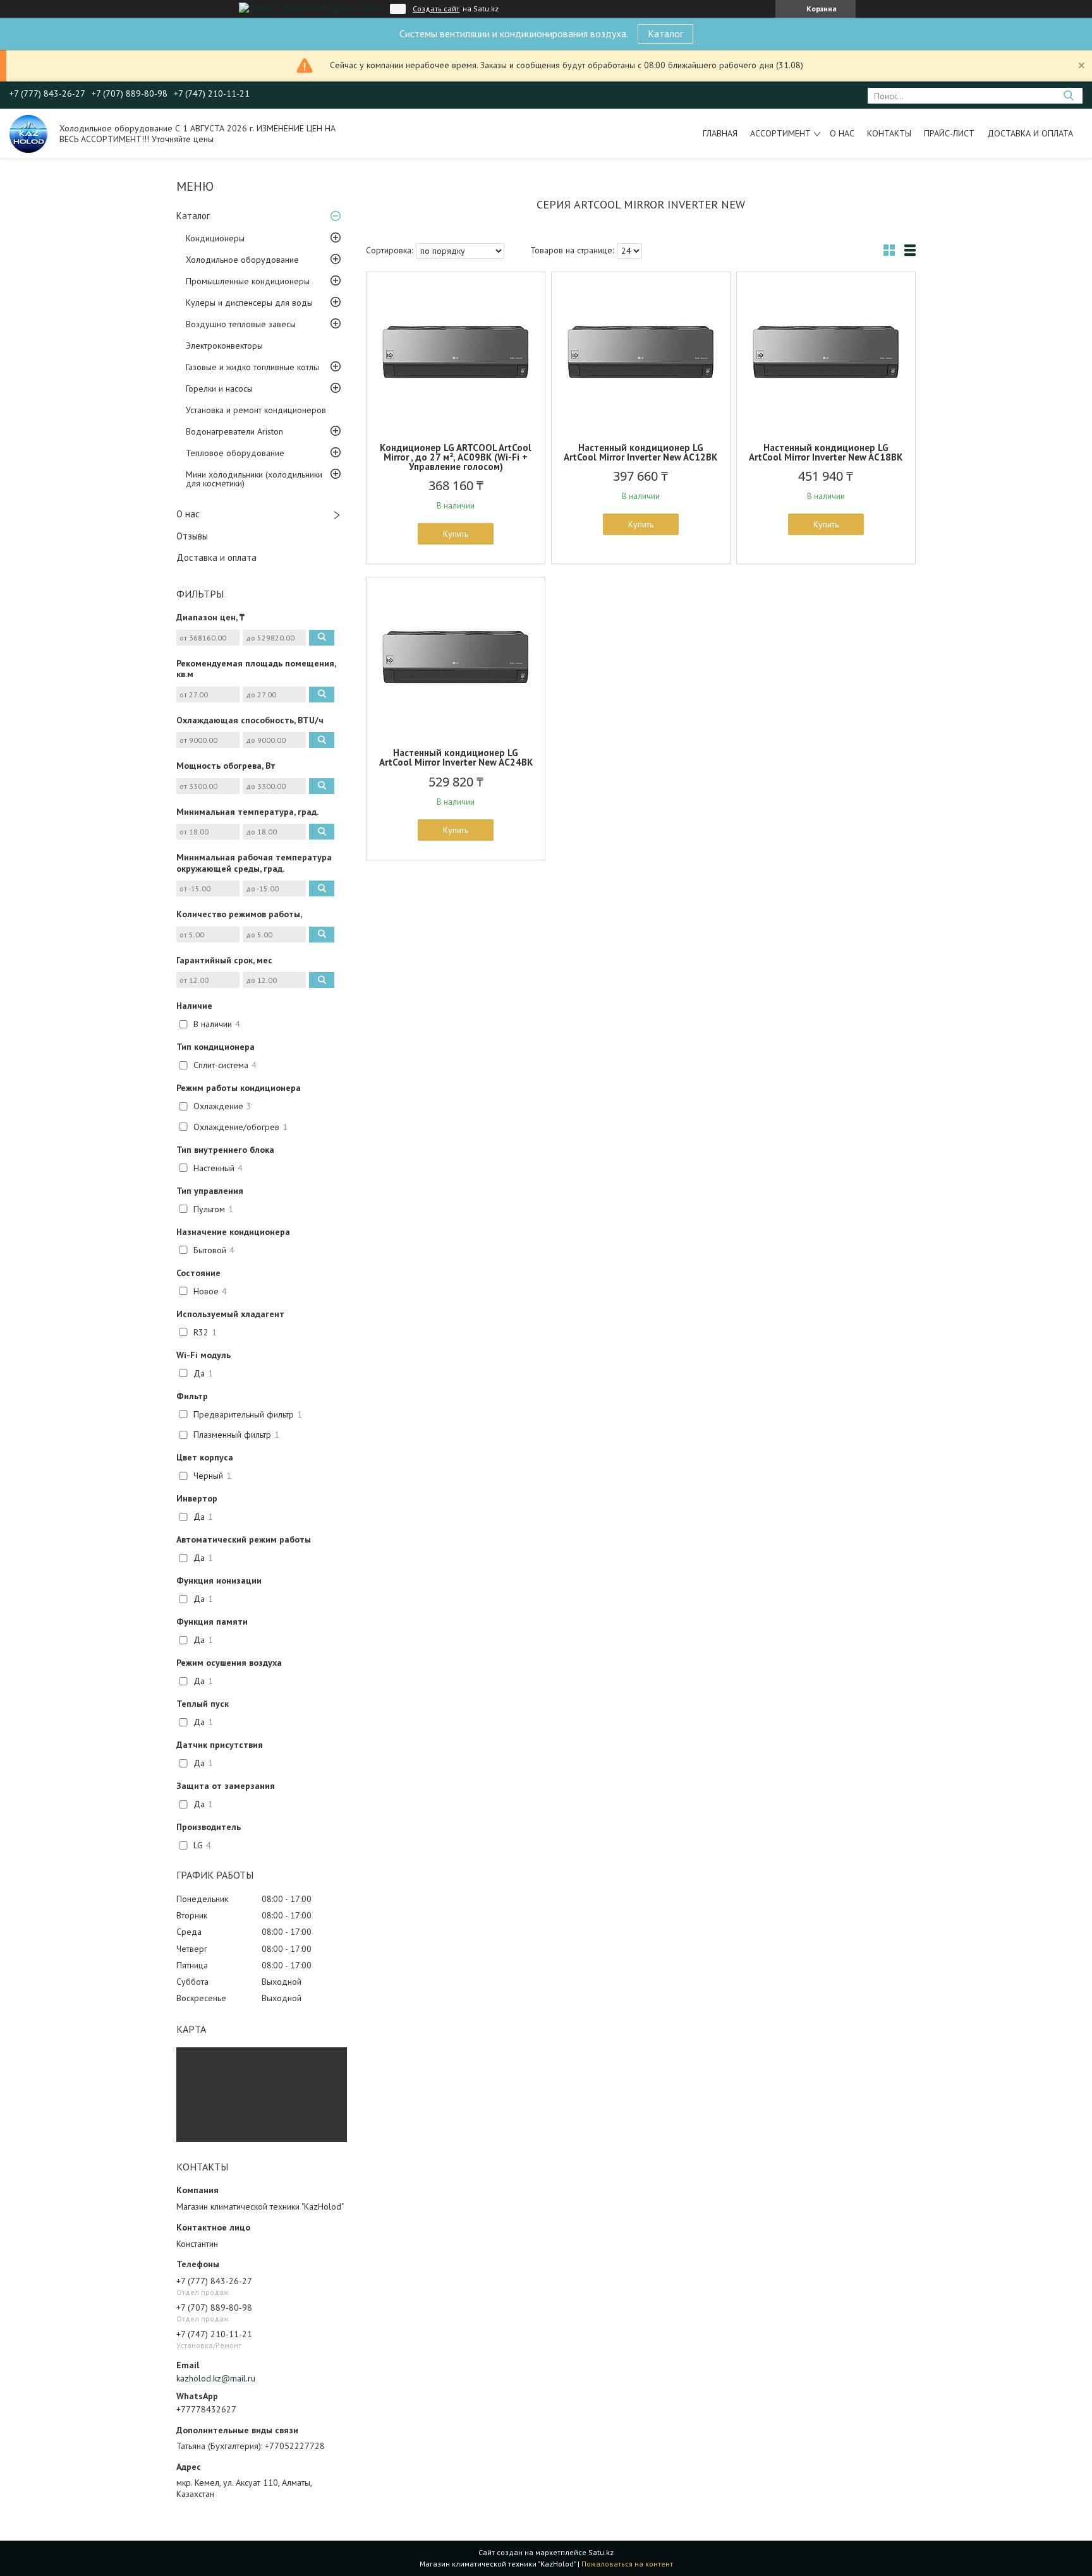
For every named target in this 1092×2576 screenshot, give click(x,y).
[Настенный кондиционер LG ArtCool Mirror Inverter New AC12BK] (641, 351)
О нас (842, 133)
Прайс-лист (949, 133)
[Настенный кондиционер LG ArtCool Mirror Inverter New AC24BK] (456, 656)
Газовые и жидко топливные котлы (252, 367)
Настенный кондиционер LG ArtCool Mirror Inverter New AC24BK (456, 757)
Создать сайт (436, 9)
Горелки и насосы (219, 388)
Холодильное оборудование (242, 260)
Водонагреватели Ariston (234, 431)
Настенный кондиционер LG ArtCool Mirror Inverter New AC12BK (640, 452)
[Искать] (1068, 96)
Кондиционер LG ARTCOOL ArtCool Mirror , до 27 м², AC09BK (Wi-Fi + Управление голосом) (456, 457)
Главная (720, 133)
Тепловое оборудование (235, 453)
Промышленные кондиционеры (248, 281)
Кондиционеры (215, 238)
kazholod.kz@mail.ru (216, 2378)
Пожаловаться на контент (627, 2564)
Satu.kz (601, 2552)
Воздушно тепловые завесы (241, 324)
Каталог (665, 33)
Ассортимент (780, 133)
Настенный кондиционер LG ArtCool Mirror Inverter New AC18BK (826, 452)
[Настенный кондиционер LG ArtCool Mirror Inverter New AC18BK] (826, 351)
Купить (456, 534)
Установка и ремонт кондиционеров (256, 410)
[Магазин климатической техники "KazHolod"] (28, 133)
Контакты (889, 133)
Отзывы (192, 536)
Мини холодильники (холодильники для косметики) (254, 479)
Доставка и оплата (1030, 133)
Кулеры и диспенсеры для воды (249, 303)
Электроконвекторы (224, 346)
